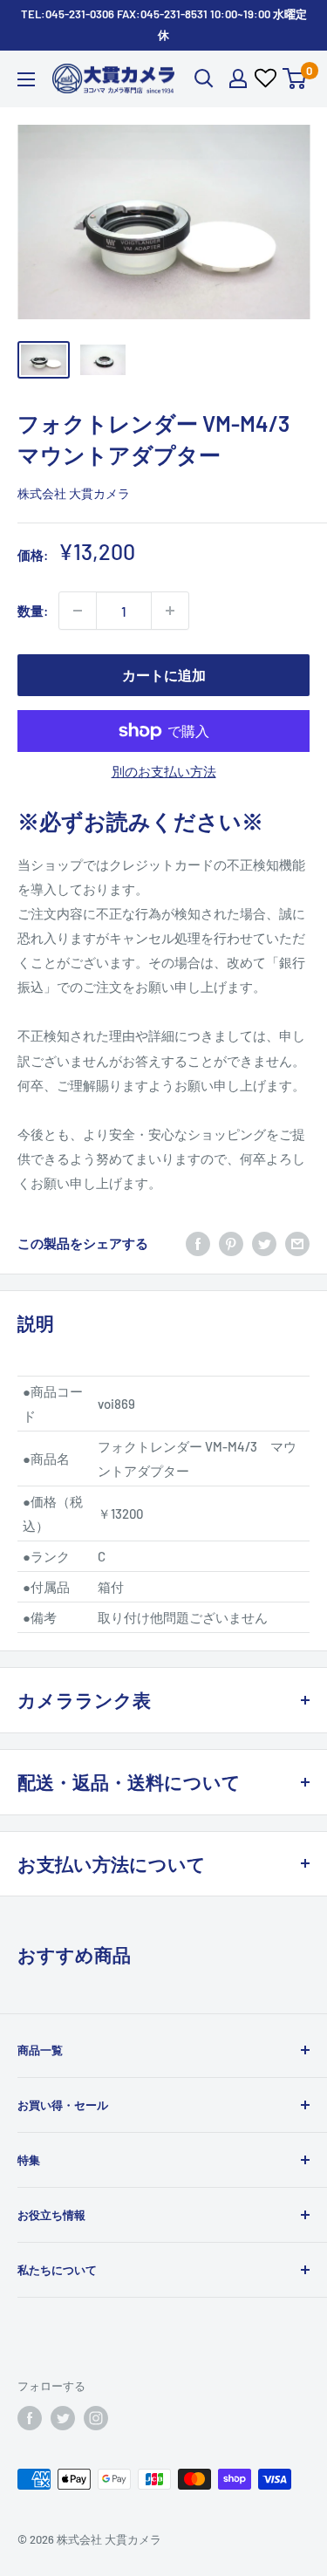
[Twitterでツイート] (264, 1243)
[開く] (204, 79)
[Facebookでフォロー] (30, 2418)
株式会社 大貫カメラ (74, 493)
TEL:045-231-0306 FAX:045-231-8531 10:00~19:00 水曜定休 (164, 24)
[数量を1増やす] (170, 611)
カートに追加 (164, 675)
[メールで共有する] (297, 1243)
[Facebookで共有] (198, 1243)
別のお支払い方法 (164, 771)
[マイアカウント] (238, 79)
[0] (295, 79)
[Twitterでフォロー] (63, 2418)
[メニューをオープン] (26, 79)
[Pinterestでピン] (231, 1243)
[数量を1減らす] (78, 611)
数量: (33, 611)
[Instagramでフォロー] (96, 2418)
